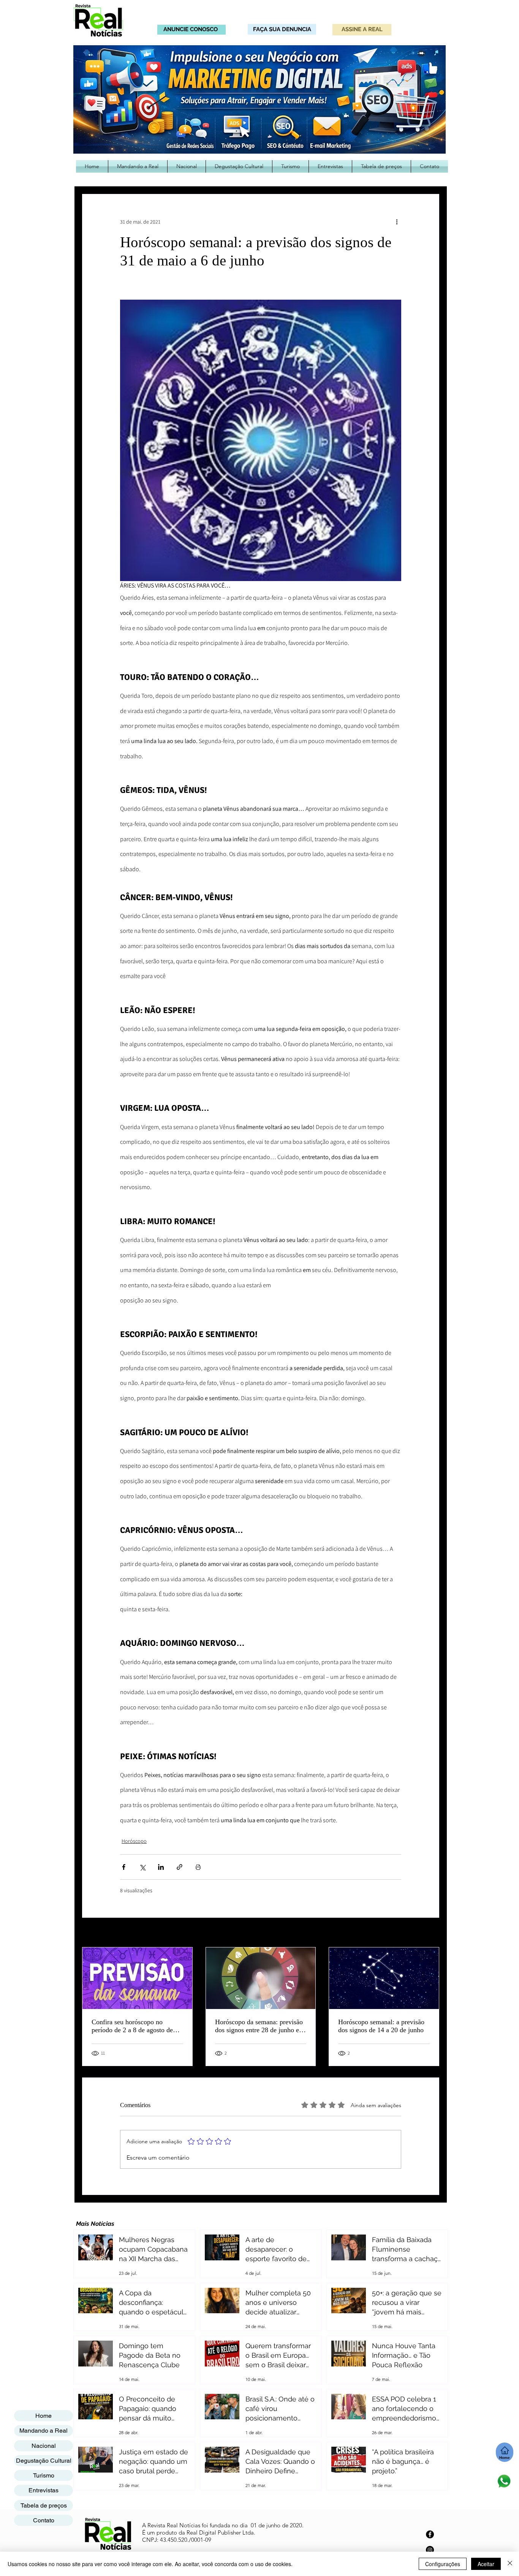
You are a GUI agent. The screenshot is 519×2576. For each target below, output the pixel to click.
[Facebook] (430, 2534)
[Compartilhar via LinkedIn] (161, 1867)
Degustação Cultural (44, 2461)
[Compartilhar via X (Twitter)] (142, 1867)
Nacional (44, 2446)
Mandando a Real (44, 2431)
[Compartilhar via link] (180, 1867)
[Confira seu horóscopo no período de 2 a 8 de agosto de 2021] (137, 1978)
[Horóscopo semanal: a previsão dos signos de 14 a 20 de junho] (384, 1978)
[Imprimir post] (198, 1867)
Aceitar (486, 2564)
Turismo (44, 2475)
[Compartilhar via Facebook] (124, 1867)
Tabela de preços (44, 2505)
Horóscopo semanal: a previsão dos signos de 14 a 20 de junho (381, 2026)
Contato (44, 2520)
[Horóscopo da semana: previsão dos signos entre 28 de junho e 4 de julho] (261, 1978)
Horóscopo (134, 1841)
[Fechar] (510, 2564)
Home (44, 2416)
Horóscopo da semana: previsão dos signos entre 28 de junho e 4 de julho (260, 2026)
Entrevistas (44, 2490)
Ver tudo (430, 1933)
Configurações (443, 2564)
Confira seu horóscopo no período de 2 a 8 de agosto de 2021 (132, 2026)
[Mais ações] (397, 222)
